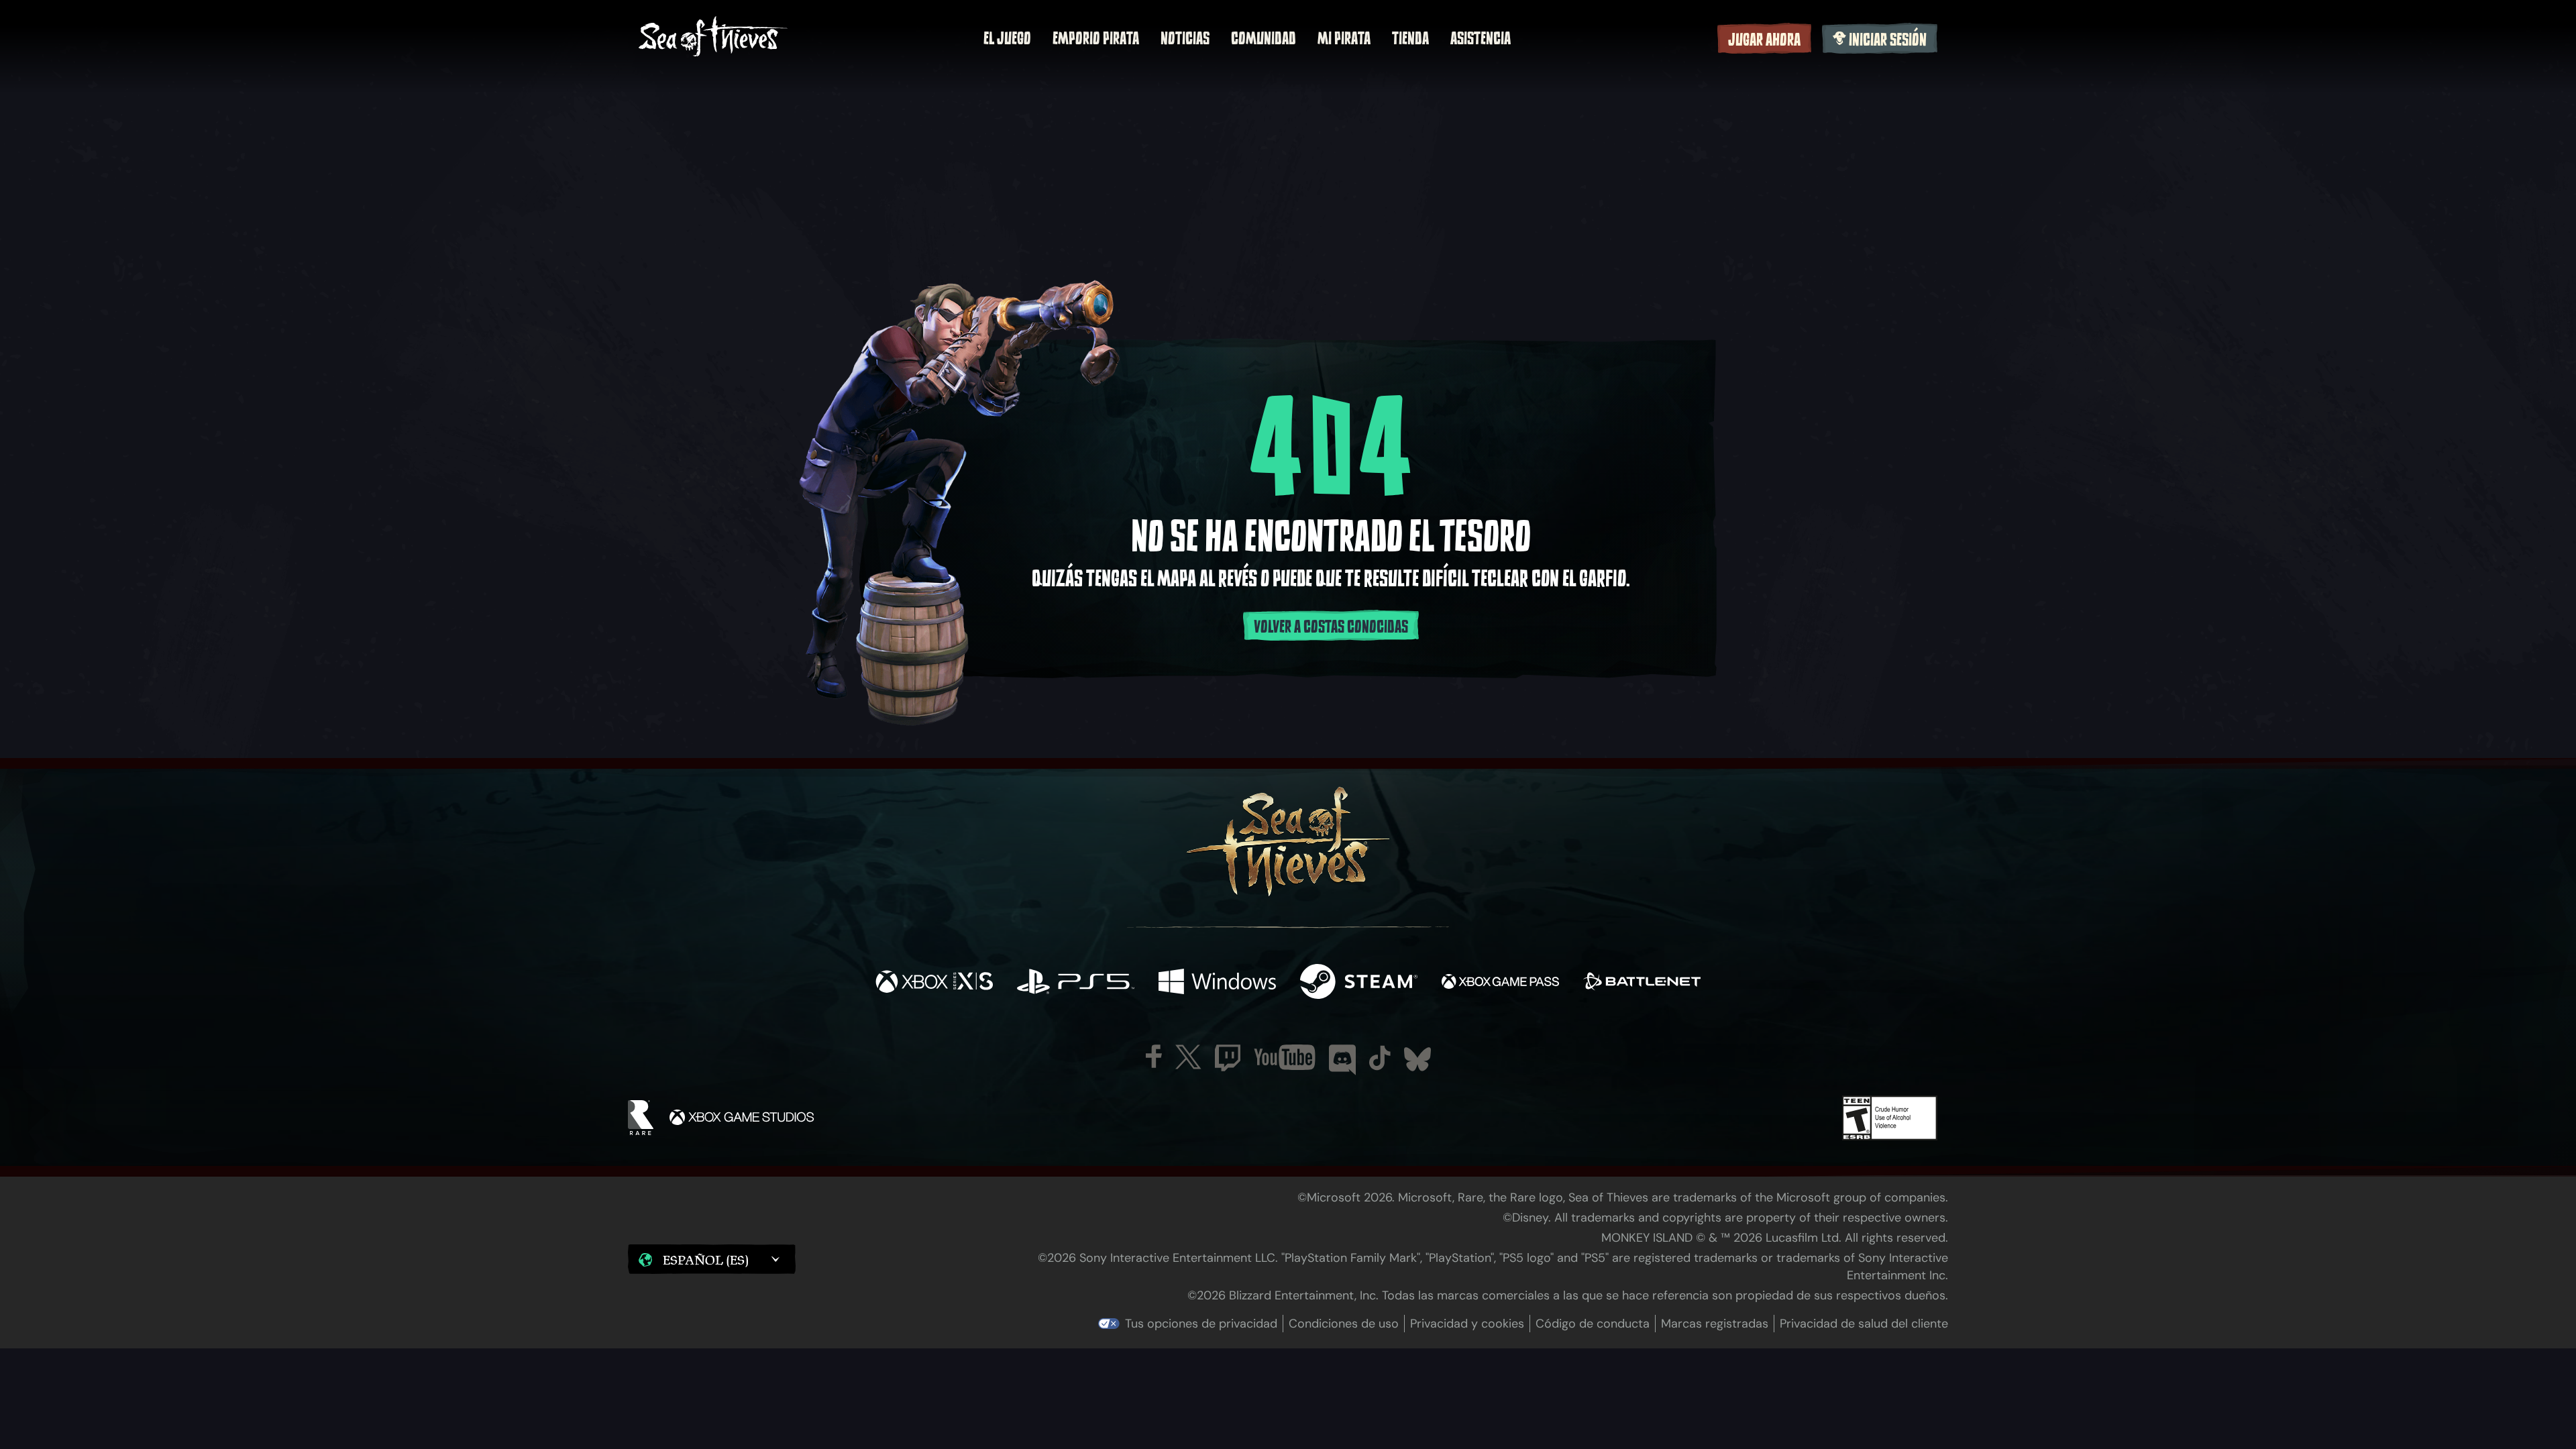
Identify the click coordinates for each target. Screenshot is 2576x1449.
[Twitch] (1228, 1058)
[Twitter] (1188, 1057)
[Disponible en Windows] (1217, 983)
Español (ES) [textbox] (706, 1260)
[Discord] (1342, 1060)
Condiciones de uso (1344, 1324)
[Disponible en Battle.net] (1642, 983)
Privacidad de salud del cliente (1864, 1324)
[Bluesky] (1417, 1059)
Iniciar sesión (1888, 40)
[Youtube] (1285, 1057)
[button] (712, 1259)
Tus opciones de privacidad (1201, 1324)
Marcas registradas (1715, 1324)
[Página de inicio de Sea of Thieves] (713, 38)
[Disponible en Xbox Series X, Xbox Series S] (934, 983)
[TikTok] (1380, 1058)
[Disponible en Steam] (1359, 983)
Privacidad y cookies (1467, 1324)
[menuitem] (1007, 38)
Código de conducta (1593, 1324)
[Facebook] (1154, 1056)
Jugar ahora (1764, 40)
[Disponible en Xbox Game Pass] (1500, 983)
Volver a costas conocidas (1331, 627)
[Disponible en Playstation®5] (1076, 983)
